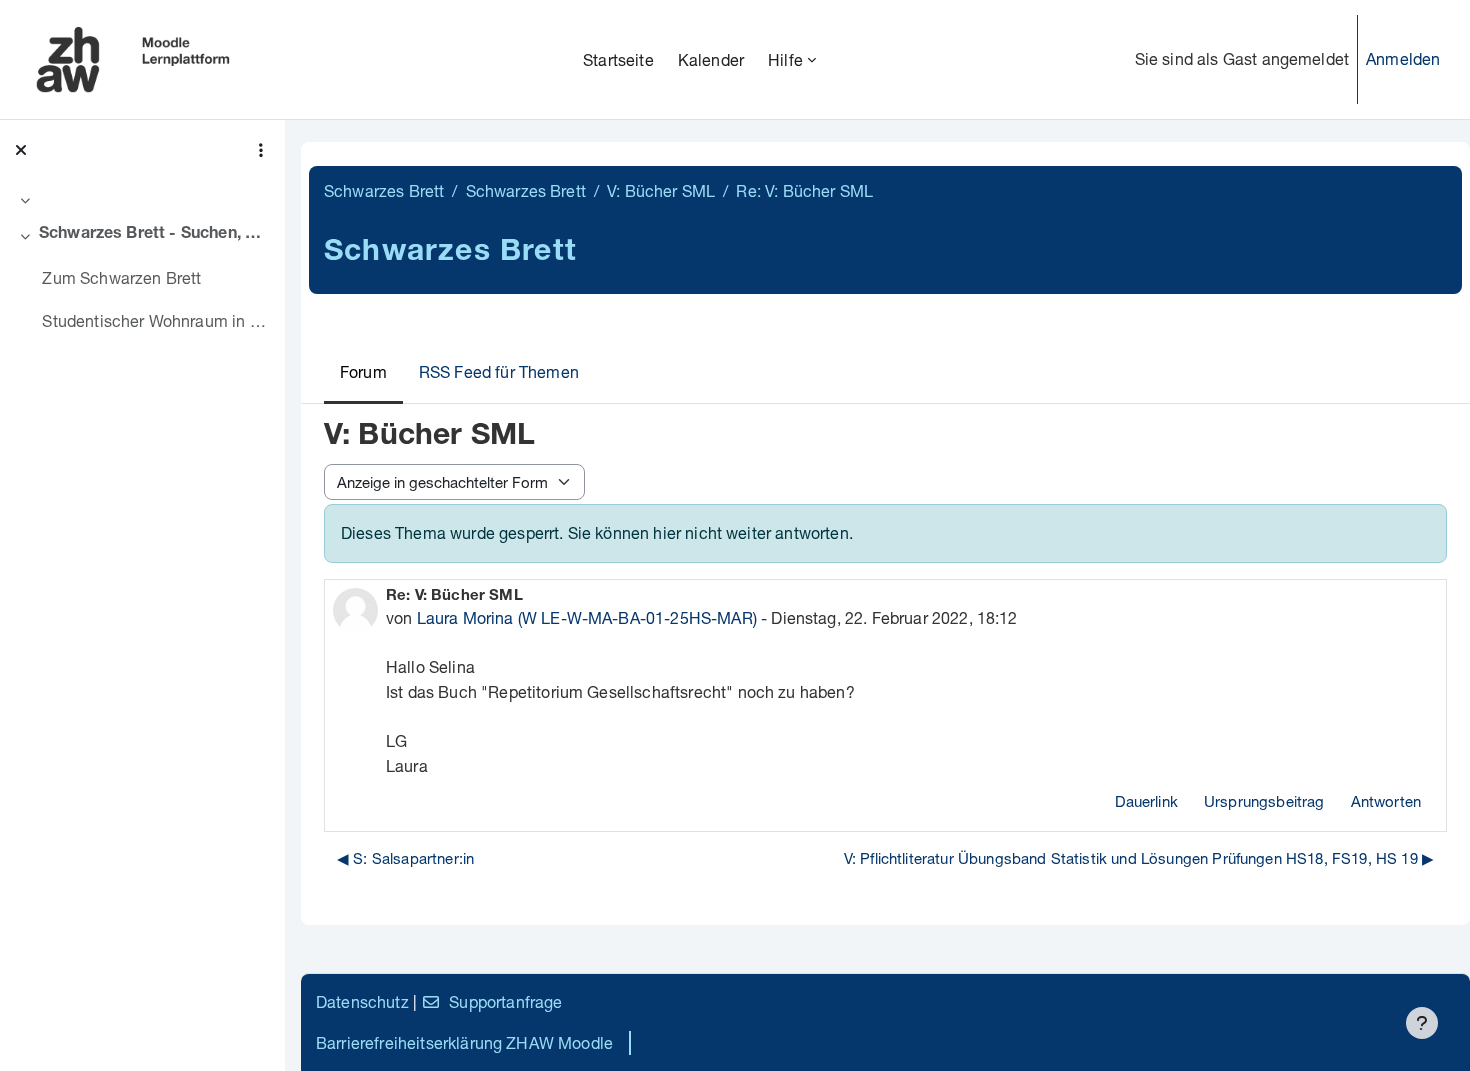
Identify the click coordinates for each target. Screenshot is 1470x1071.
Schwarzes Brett (384, 190)
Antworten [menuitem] (1386, 801)
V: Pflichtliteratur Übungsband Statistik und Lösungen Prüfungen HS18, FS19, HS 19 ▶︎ (1139, 858)
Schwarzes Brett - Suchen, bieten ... (154, 235)
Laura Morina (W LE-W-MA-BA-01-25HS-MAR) (587, 617)
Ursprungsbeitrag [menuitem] (1264, 801)
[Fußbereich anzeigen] (1422, 1023)
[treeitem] (142, 200)
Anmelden (1403, 58)
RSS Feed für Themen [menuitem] (499, 371)
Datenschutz (362, 1001)
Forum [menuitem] (363, 371)
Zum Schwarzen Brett (121, 277)
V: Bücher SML (661, 190)
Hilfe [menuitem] (785, 59)
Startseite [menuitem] (618, 59)
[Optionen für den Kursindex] (261, 150)
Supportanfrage (505, 1001)
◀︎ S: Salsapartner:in (405, 858)
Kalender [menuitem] (711, 59)
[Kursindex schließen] (21, 150)
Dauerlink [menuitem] (1146, 801)
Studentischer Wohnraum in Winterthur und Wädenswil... (155, 320)
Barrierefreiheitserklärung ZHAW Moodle (464, 1042)
